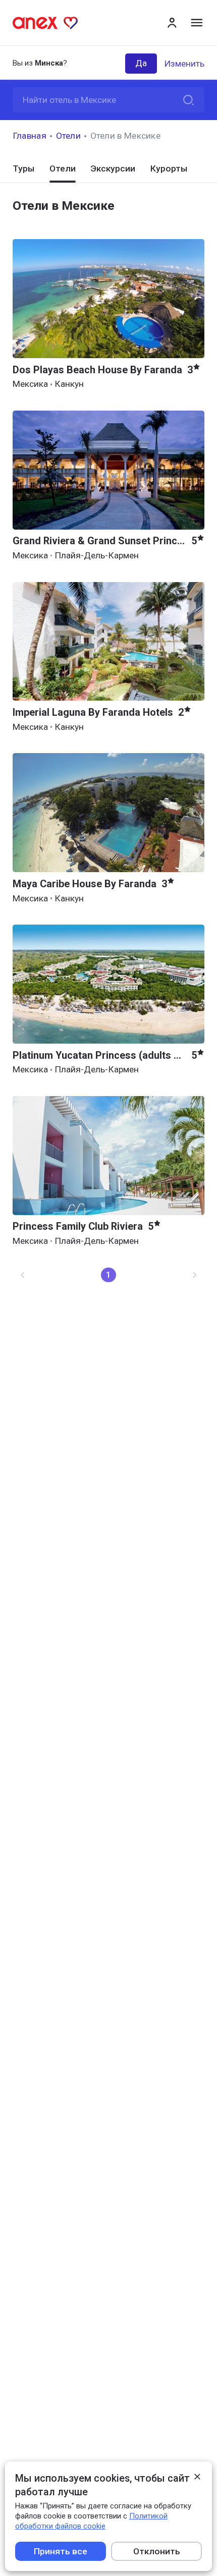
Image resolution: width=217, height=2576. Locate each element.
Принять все (61, 2551)
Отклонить (157, 2551)
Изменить (184, 64)
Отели (69, 136)
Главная (30, 136)
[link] (23, 1275)
